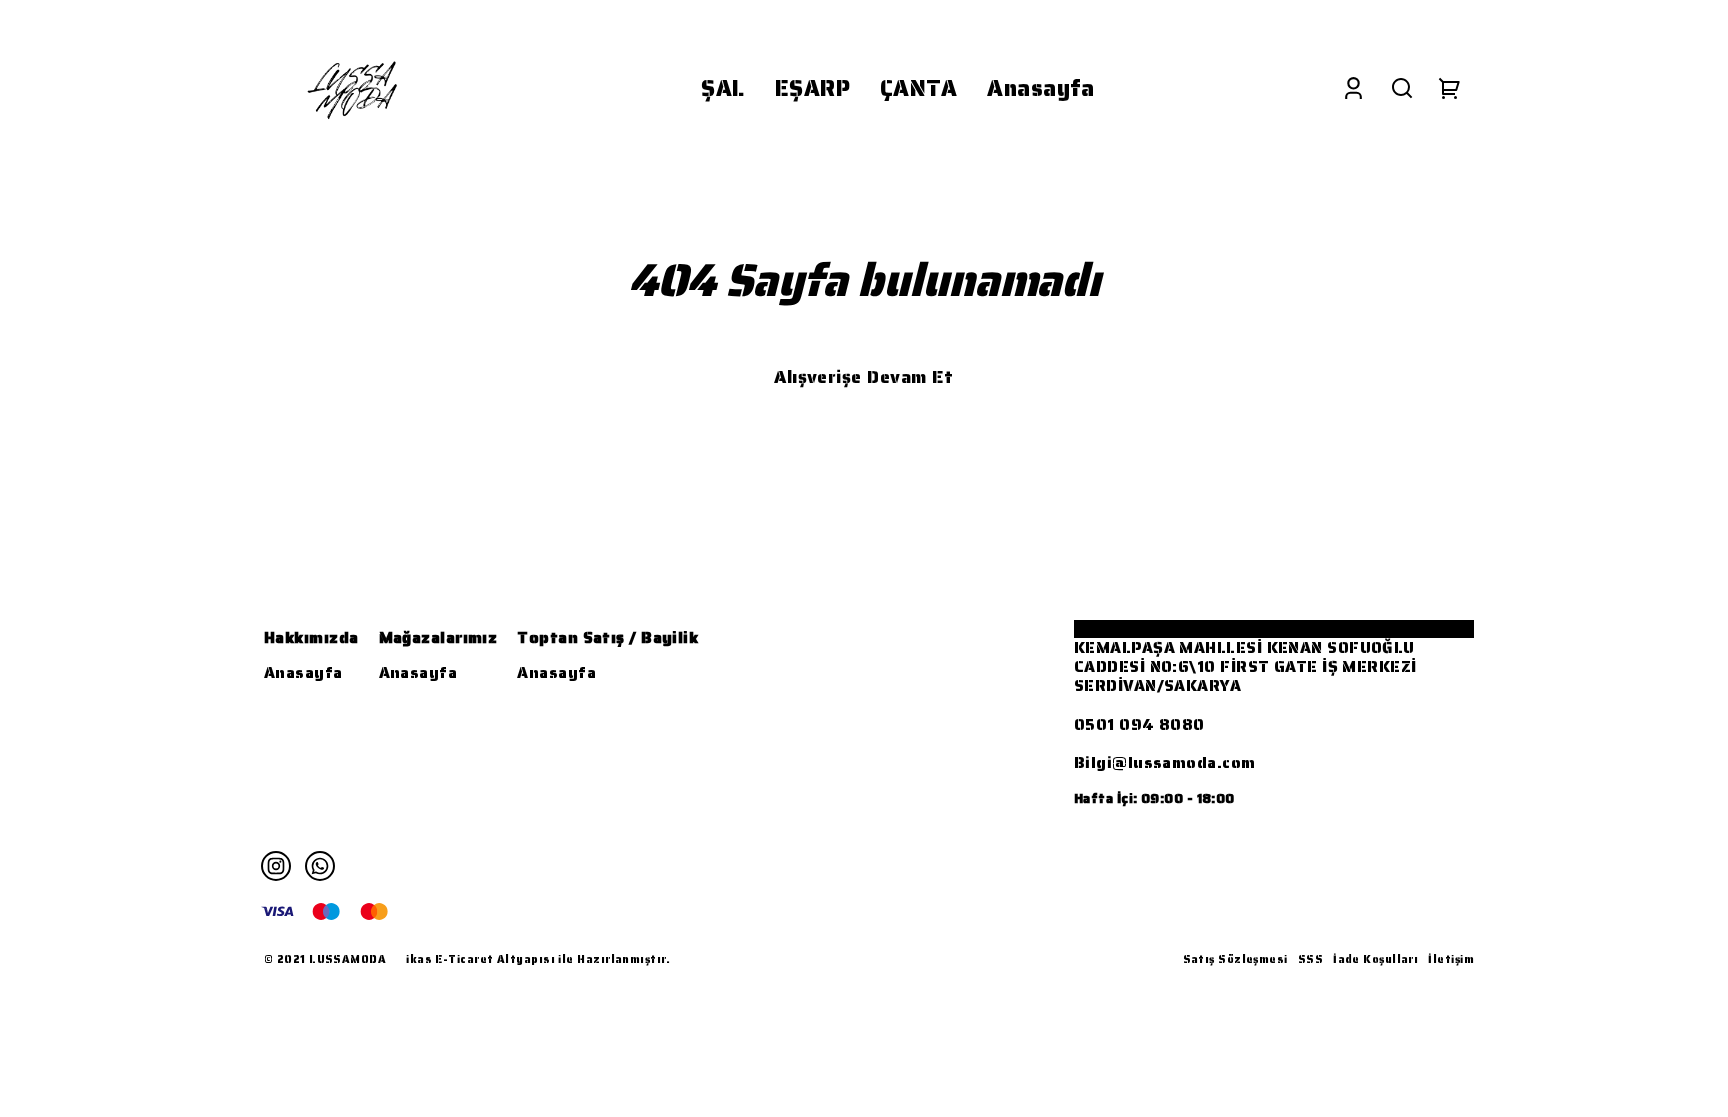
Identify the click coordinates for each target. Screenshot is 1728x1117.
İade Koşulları (1375, 959)
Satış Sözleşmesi (1235, 959)
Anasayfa (303, 672)
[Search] (1402, 88)
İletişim (1451, 959)
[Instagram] (276, 866)
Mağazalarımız (438, 637)
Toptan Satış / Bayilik (607, 637)
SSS (1310, 959)
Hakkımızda (311, 637)
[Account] (1353, 88)
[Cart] (1450, 88)
